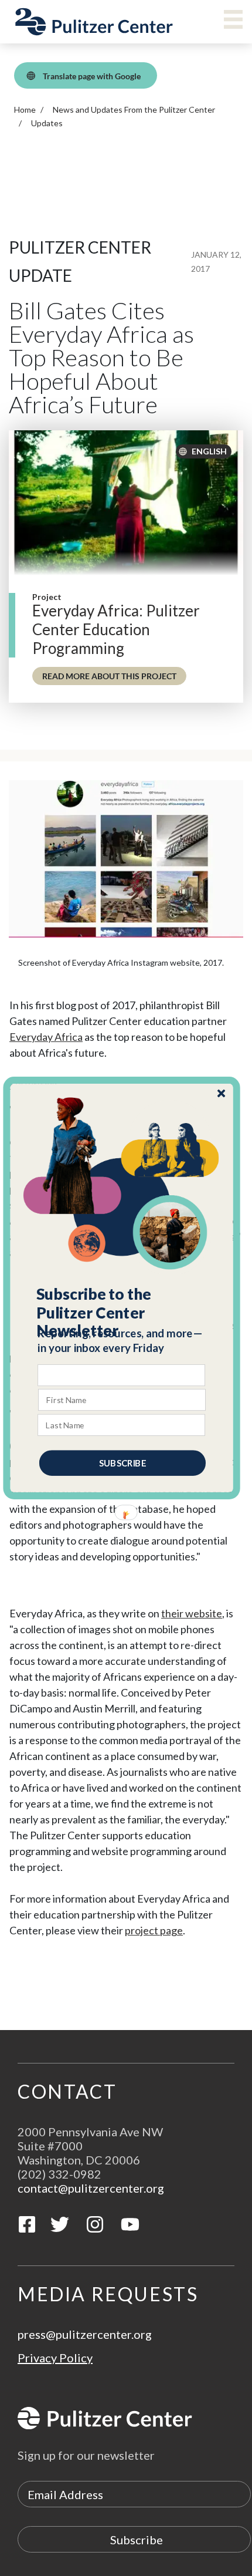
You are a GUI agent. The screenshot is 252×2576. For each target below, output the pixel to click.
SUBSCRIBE (122, 1463)
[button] (122, 1313)
